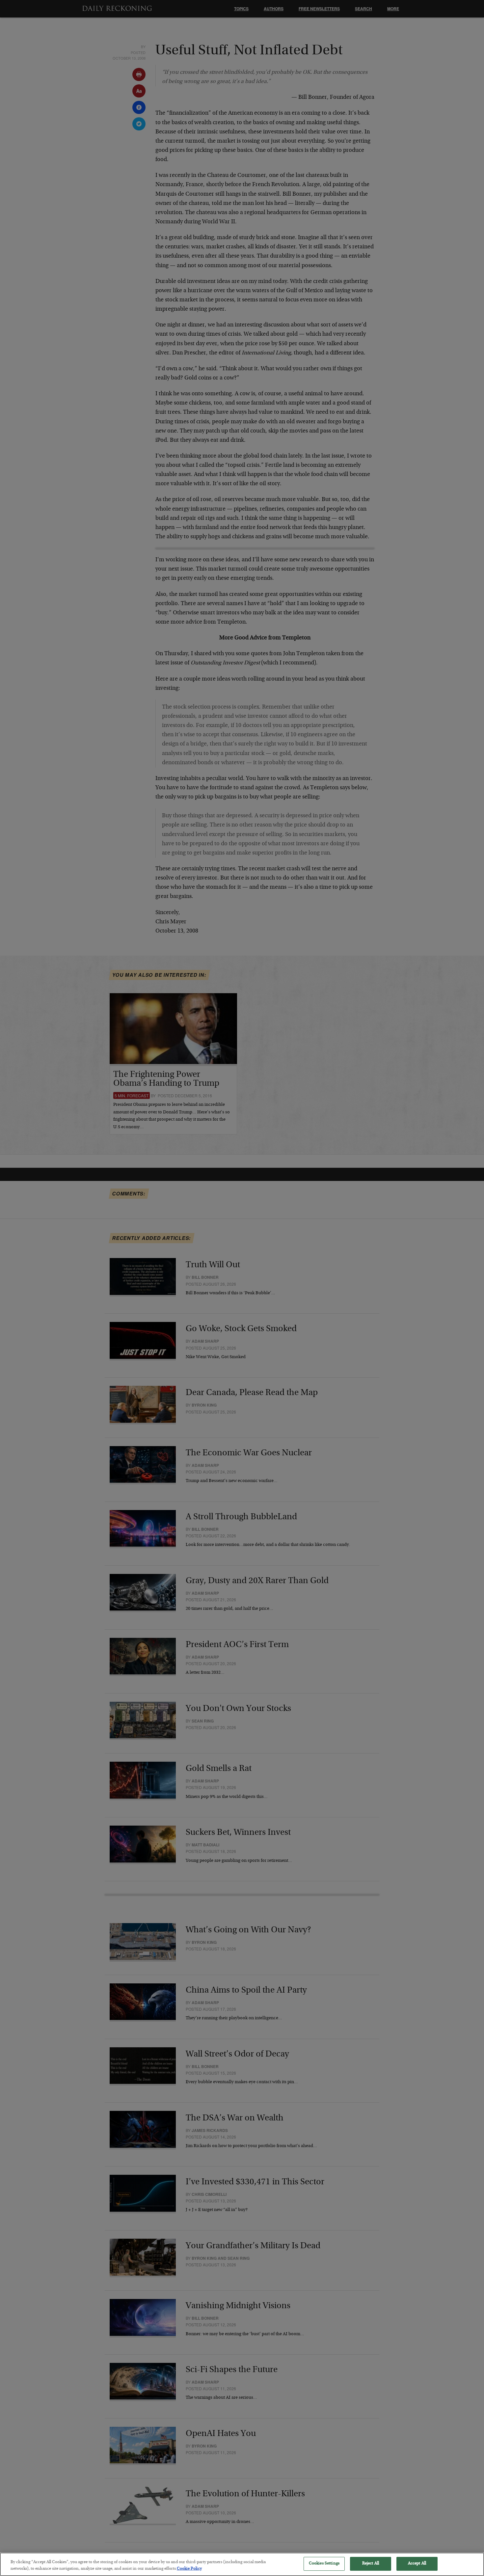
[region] (242, 2564)
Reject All (371, 2564)
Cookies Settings (324, 2564)
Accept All (417, 2564)
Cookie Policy (189, 2569)
